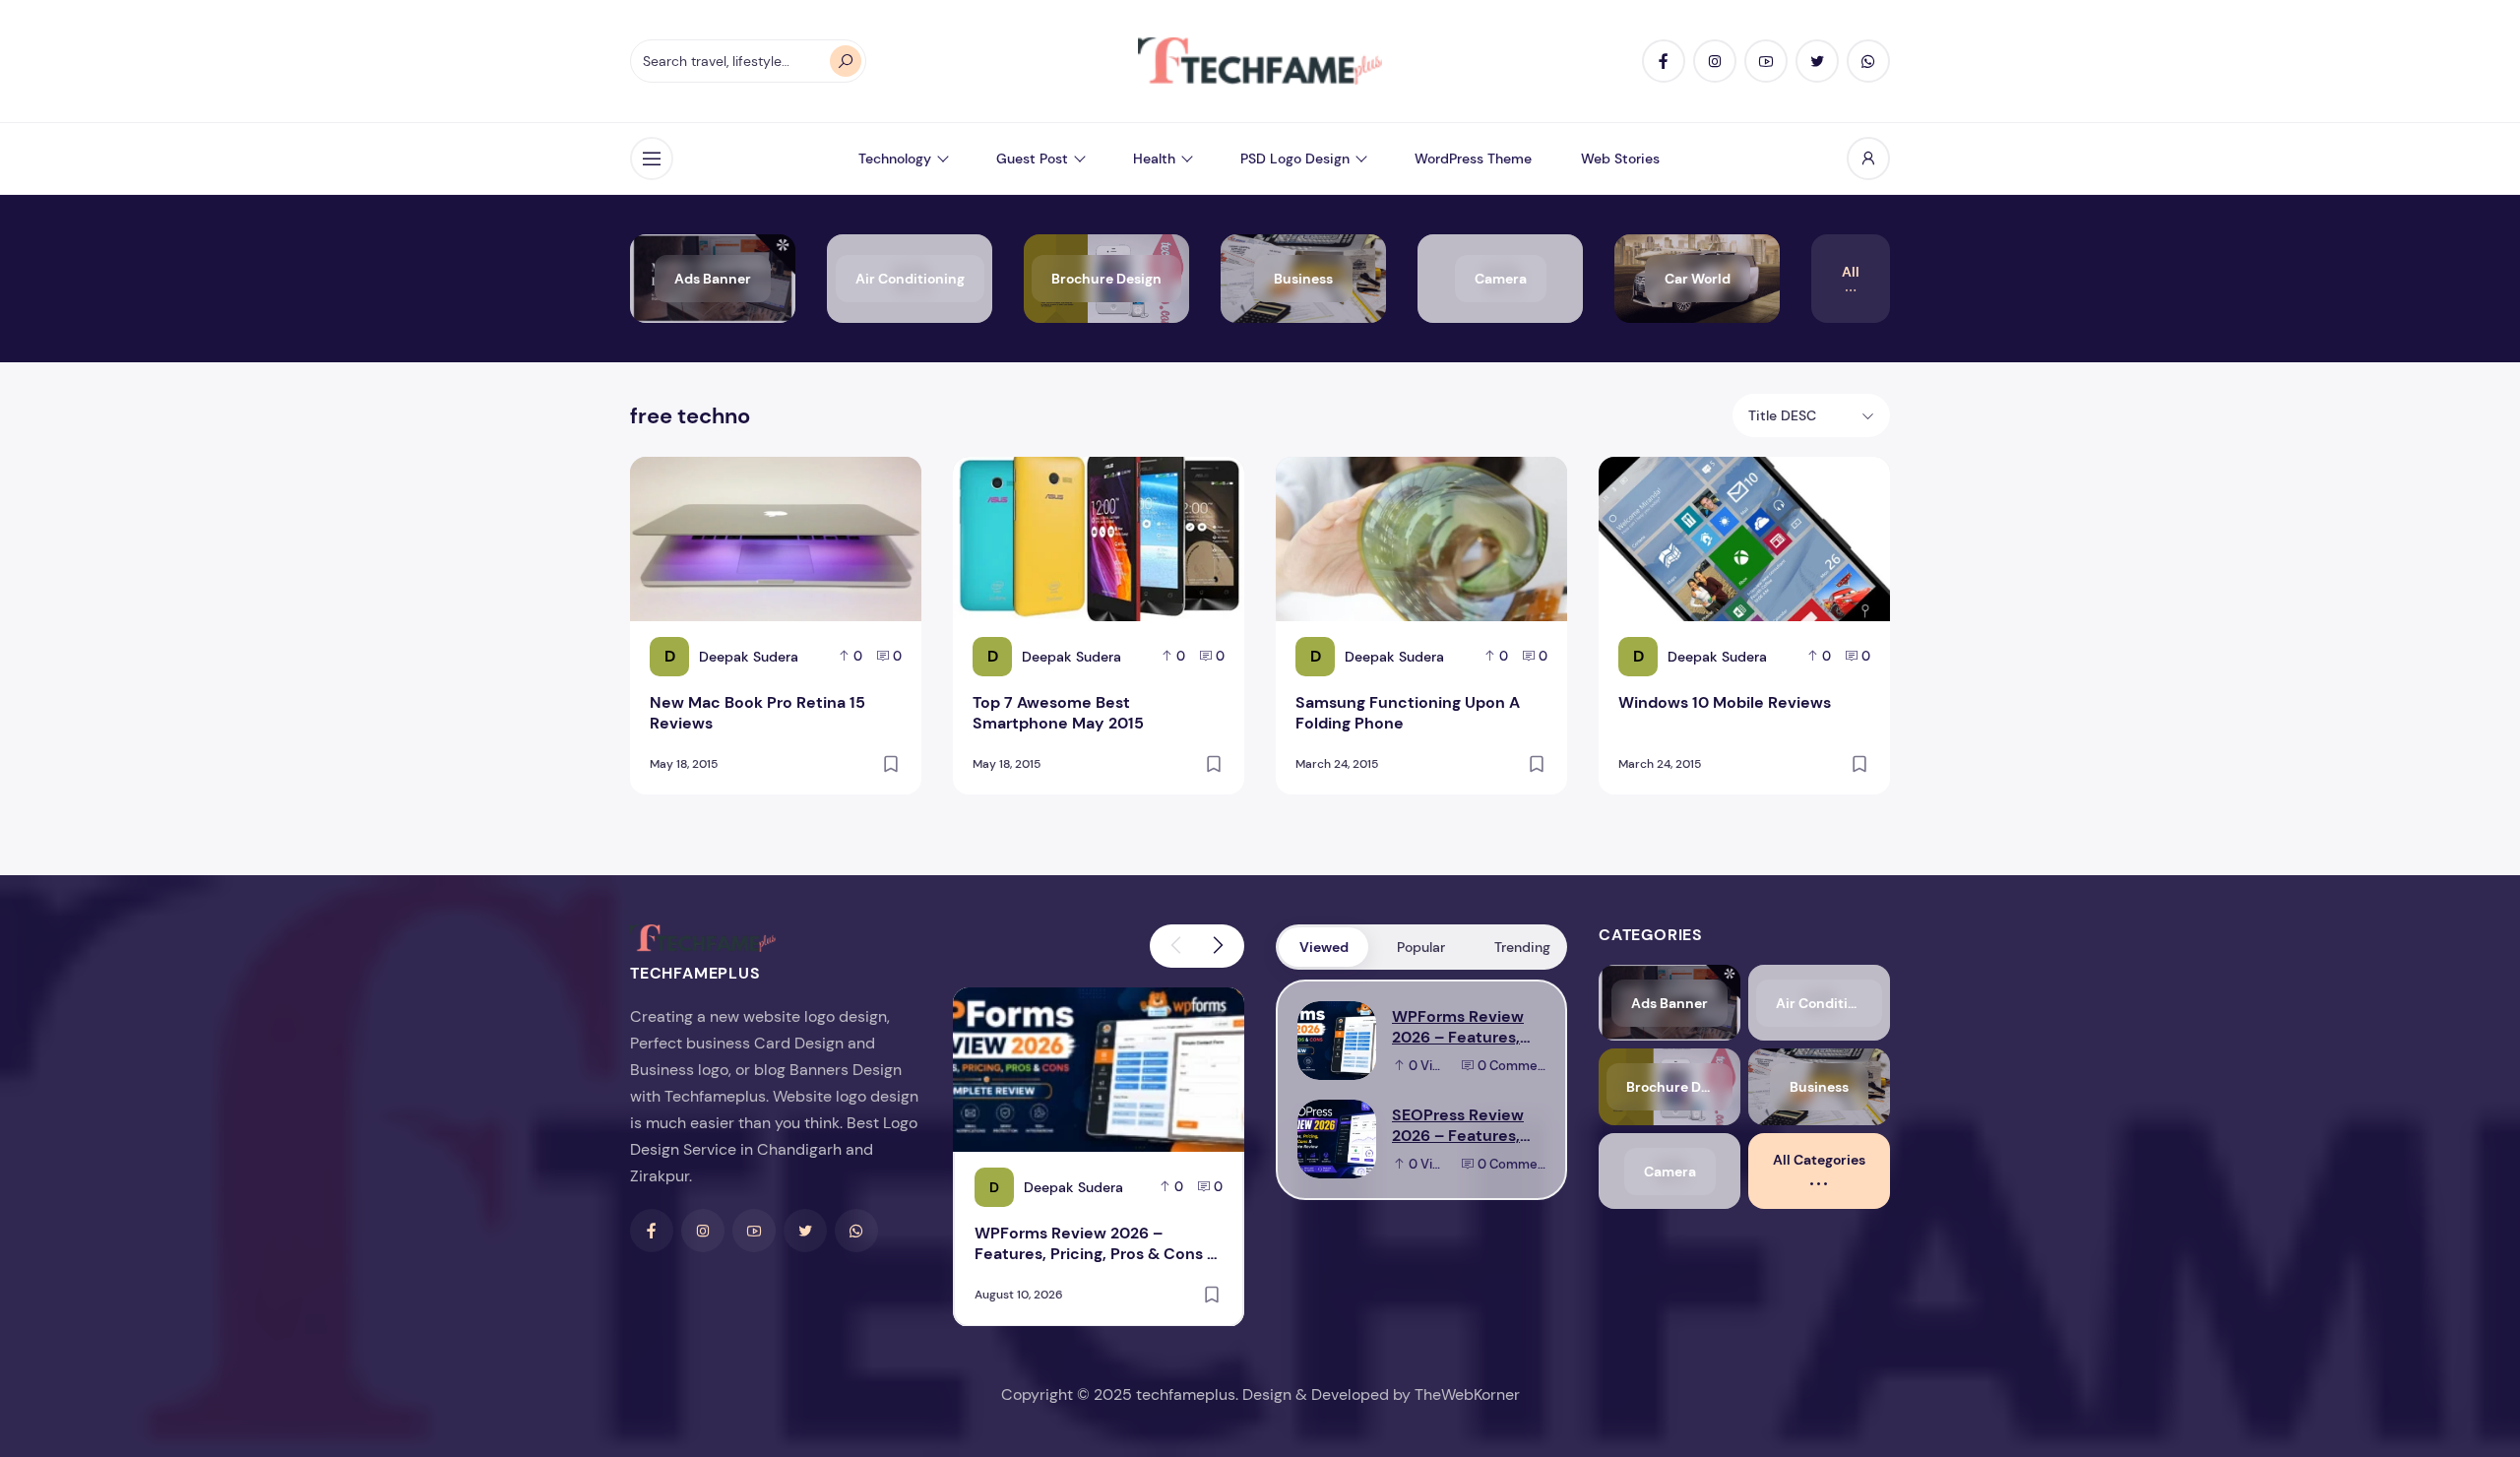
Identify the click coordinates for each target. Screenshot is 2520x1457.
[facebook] (1664, 61)
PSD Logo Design (1295, 158)
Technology (895, 158)
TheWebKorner (1467, 1394)
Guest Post (1032, 158)
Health (1154, 158)
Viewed (1324, 947)
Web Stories (1620, 158)
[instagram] (1715, 61)
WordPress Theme (1473, 158)
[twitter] (1817, 61)
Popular (1421, 947)
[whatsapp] (1868, 61)
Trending (1522, 947)
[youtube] (1766, 61)
